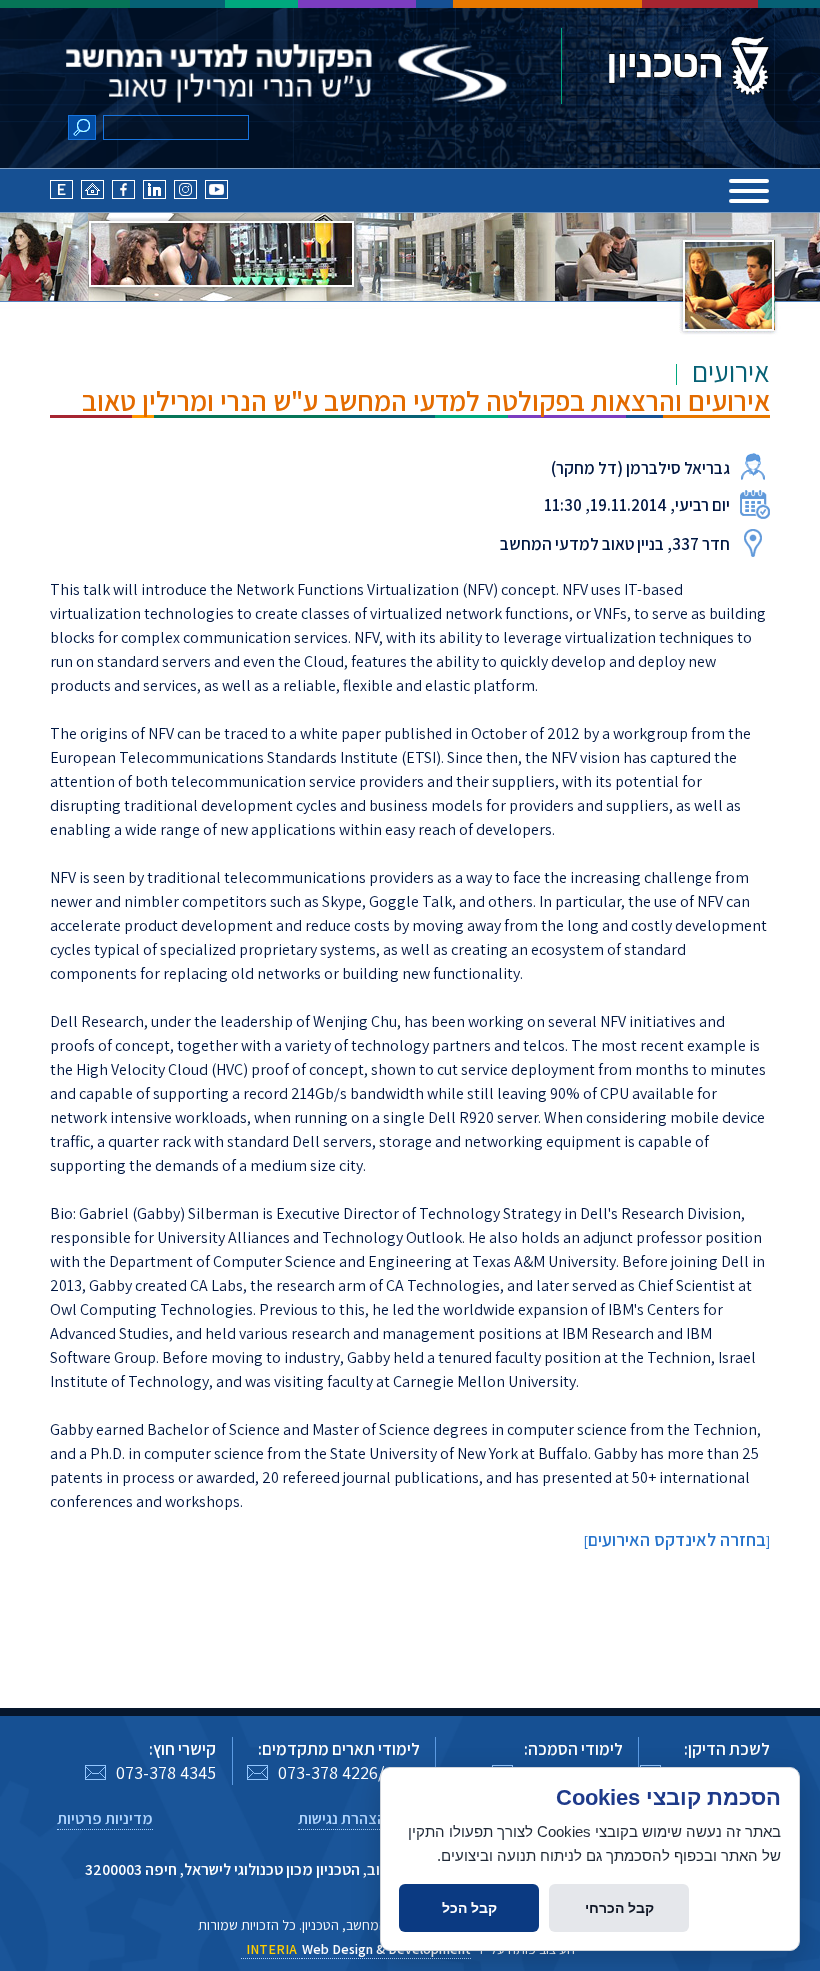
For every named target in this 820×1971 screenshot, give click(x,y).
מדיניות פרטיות (105, 1818)
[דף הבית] (92, 195)
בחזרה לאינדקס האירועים (677, 1539)
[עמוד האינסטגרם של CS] (185, 195)
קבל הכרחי (619, 1908)
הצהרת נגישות (342, 1818)
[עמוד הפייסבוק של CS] (123, 195)
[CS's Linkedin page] (154, 195)
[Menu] (749, 191)
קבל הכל (469, 1908)
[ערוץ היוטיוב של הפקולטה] (216, 195)
